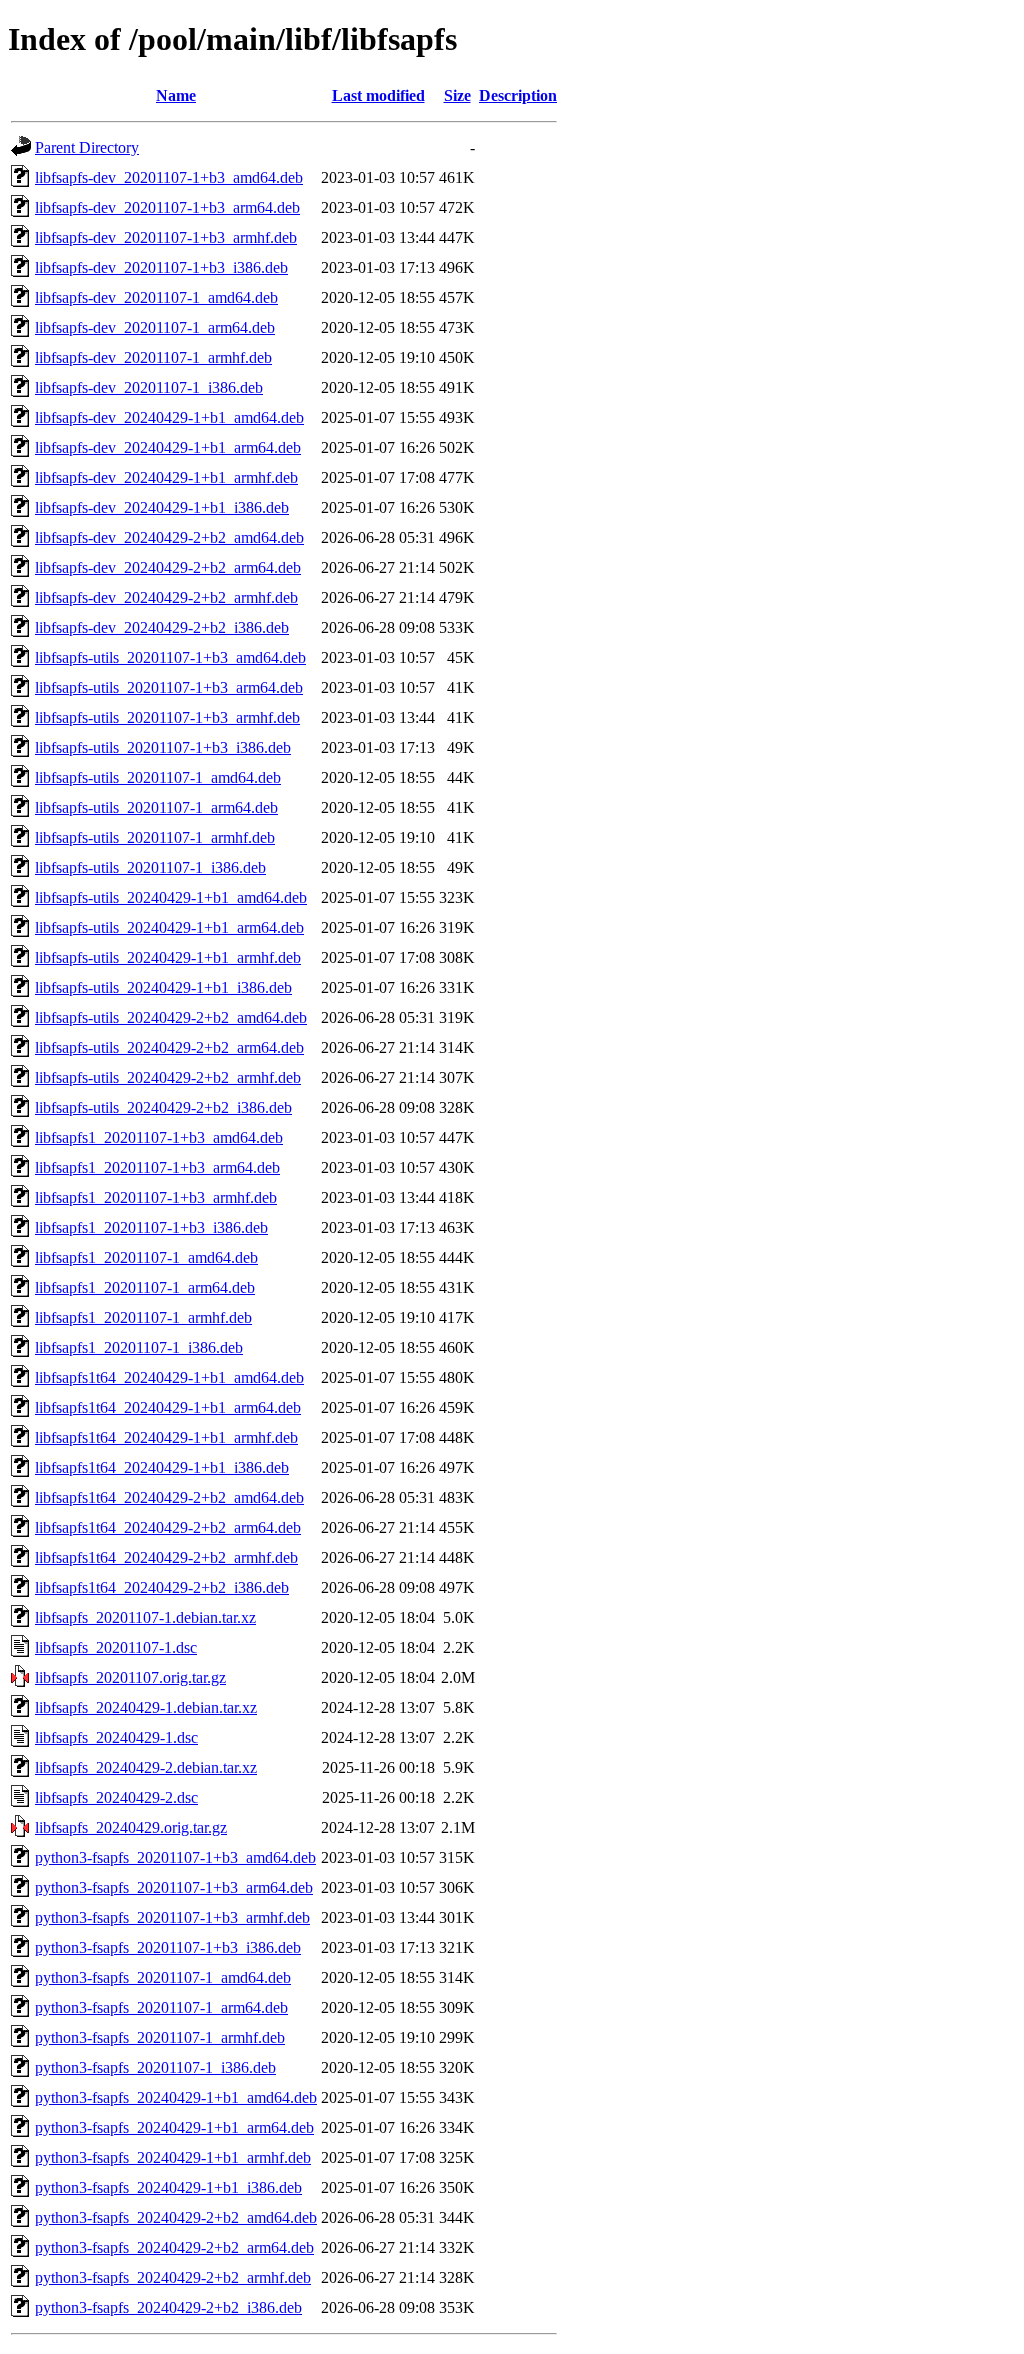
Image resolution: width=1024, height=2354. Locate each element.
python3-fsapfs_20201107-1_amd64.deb (163, 1977)
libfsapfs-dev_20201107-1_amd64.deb (156, 297)
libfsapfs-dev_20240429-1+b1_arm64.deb (168, 447)
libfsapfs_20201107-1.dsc (116, 1647)
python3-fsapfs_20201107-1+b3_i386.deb (168, 1947)
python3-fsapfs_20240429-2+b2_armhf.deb (173, 2277)
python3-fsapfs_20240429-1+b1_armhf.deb (173, 2157)
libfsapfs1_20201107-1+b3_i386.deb (151, 1227)
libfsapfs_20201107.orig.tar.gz (130, 1677)
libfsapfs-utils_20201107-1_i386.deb (150, 867)
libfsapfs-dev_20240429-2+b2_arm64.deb (168, 567)
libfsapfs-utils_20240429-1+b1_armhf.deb (168, 957)
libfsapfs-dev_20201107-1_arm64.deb (155, 327)
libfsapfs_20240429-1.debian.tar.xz (146, 1707)
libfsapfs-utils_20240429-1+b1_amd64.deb (171, 897)
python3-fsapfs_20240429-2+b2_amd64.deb (176, 2217)
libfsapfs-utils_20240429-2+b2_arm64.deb (169, 1047)
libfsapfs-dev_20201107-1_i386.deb (149, 387)
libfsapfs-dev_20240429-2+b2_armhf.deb (166, 597)
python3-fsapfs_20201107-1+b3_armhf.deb (172, 1917)
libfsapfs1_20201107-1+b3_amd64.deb (159, 1137)
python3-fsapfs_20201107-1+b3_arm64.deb (174, 1887)
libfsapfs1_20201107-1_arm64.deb (145, 1287)
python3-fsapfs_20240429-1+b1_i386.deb (168, 2187)
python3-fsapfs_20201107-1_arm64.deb (161, 2007)
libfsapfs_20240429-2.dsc (116, 1797)
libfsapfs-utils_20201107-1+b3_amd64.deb (170, 657)
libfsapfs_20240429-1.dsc (116, 1737)
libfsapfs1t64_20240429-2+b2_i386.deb (162, 1587)
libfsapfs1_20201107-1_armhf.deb (143, 1317)
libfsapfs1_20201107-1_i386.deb (139, 1347)
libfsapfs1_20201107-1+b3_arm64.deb (157, 1167)
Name (176, 95)
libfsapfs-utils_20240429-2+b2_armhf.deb (168, 1077)
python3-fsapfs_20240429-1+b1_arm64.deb (174, 2127)
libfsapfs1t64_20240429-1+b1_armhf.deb (166, 1437)
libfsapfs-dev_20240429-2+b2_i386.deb (162, 627)
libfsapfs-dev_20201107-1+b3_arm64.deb (167, 207)
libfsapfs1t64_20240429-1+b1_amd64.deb (169, 1377)
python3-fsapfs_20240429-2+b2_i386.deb (168, 2307)
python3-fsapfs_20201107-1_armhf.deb (160, 2037)
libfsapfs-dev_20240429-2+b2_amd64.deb (169, 537)
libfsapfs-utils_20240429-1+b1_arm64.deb (169, 927)
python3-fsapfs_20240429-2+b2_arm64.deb (174, 2247)
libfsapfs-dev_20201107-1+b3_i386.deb (161, 267)
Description (518, 95)
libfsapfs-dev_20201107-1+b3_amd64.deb (169, 177)
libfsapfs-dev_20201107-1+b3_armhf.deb (166, 237)
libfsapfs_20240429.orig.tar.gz (131, 1827)
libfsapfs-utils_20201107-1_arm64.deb (156, 807)
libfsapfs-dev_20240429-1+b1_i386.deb (162, 507)
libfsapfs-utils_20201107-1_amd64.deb (158, 777)
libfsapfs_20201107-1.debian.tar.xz (145, 1617)
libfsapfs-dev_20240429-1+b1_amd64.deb (169, 417)
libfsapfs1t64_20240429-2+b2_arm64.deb (168, 1527)
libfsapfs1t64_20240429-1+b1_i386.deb (162, 1467)
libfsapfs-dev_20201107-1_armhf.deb (153, 357)
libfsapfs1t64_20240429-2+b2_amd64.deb (169, 1497)
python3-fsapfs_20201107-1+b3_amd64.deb (175, 1857)
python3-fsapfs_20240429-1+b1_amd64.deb (176, 2097)
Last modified (378, 95)
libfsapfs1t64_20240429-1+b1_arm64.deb (168, 1407)
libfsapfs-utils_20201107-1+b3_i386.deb (163, 747)
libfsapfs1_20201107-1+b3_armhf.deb (156, 1197)
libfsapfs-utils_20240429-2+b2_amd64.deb (171, 1017)
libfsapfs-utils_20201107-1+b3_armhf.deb (167, 717)
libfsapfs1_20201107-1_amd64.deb (146, 1257)
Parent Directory (87, 147)
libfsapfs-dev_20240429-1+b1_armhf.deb (166, 477)
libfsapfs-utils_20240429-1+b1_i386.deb (163, 987)
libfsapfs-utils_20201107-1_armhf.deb (155, 837)
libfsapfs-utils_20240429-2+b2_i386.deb (163, 1107)
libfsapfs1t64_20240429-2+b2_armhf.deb (166, 1557)
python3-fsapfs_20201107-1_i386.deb (155, 2067)
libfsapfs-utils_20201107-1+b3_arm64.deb (169, 687)
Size (457, 95)
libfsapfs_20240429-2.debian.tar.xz (146, 1767)
